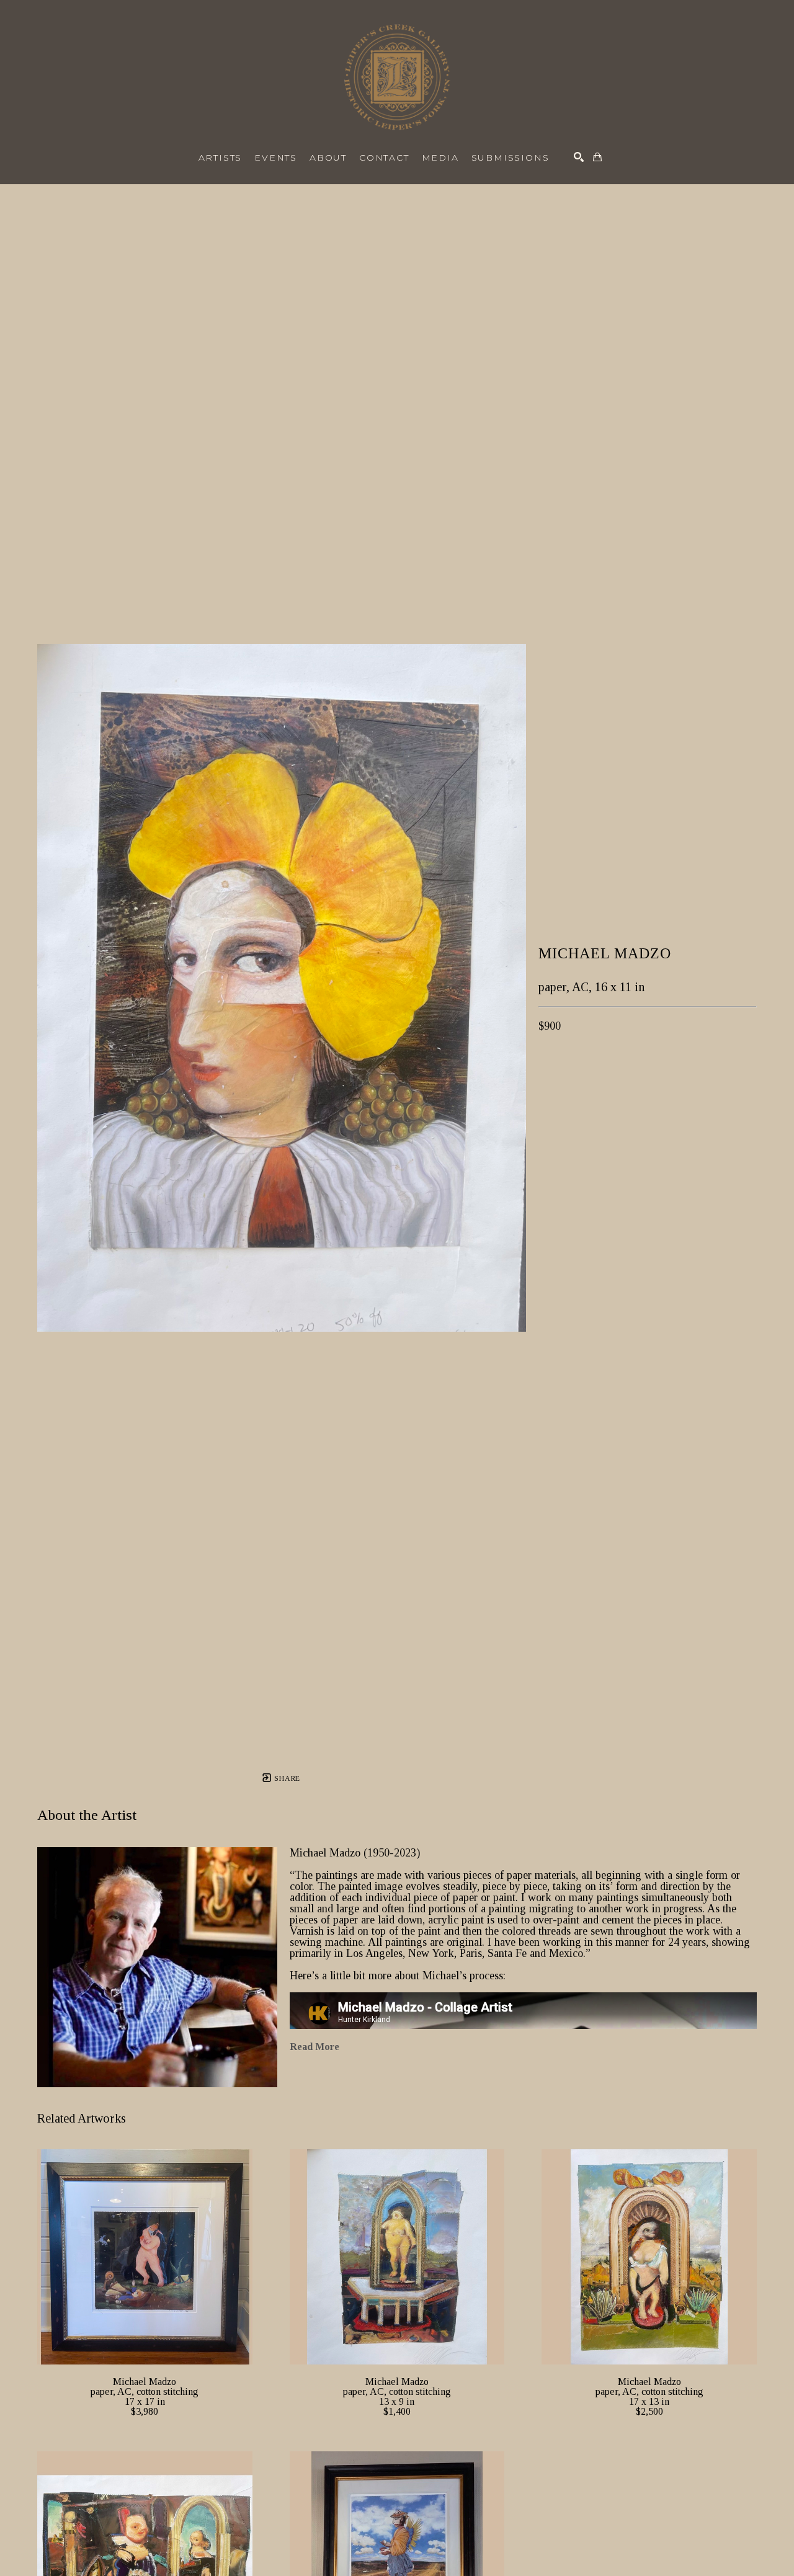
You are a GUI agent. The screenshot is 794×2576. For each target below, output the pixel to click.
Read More (314, 2047)
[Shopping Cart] (597, 157)
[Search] (579, 157)
